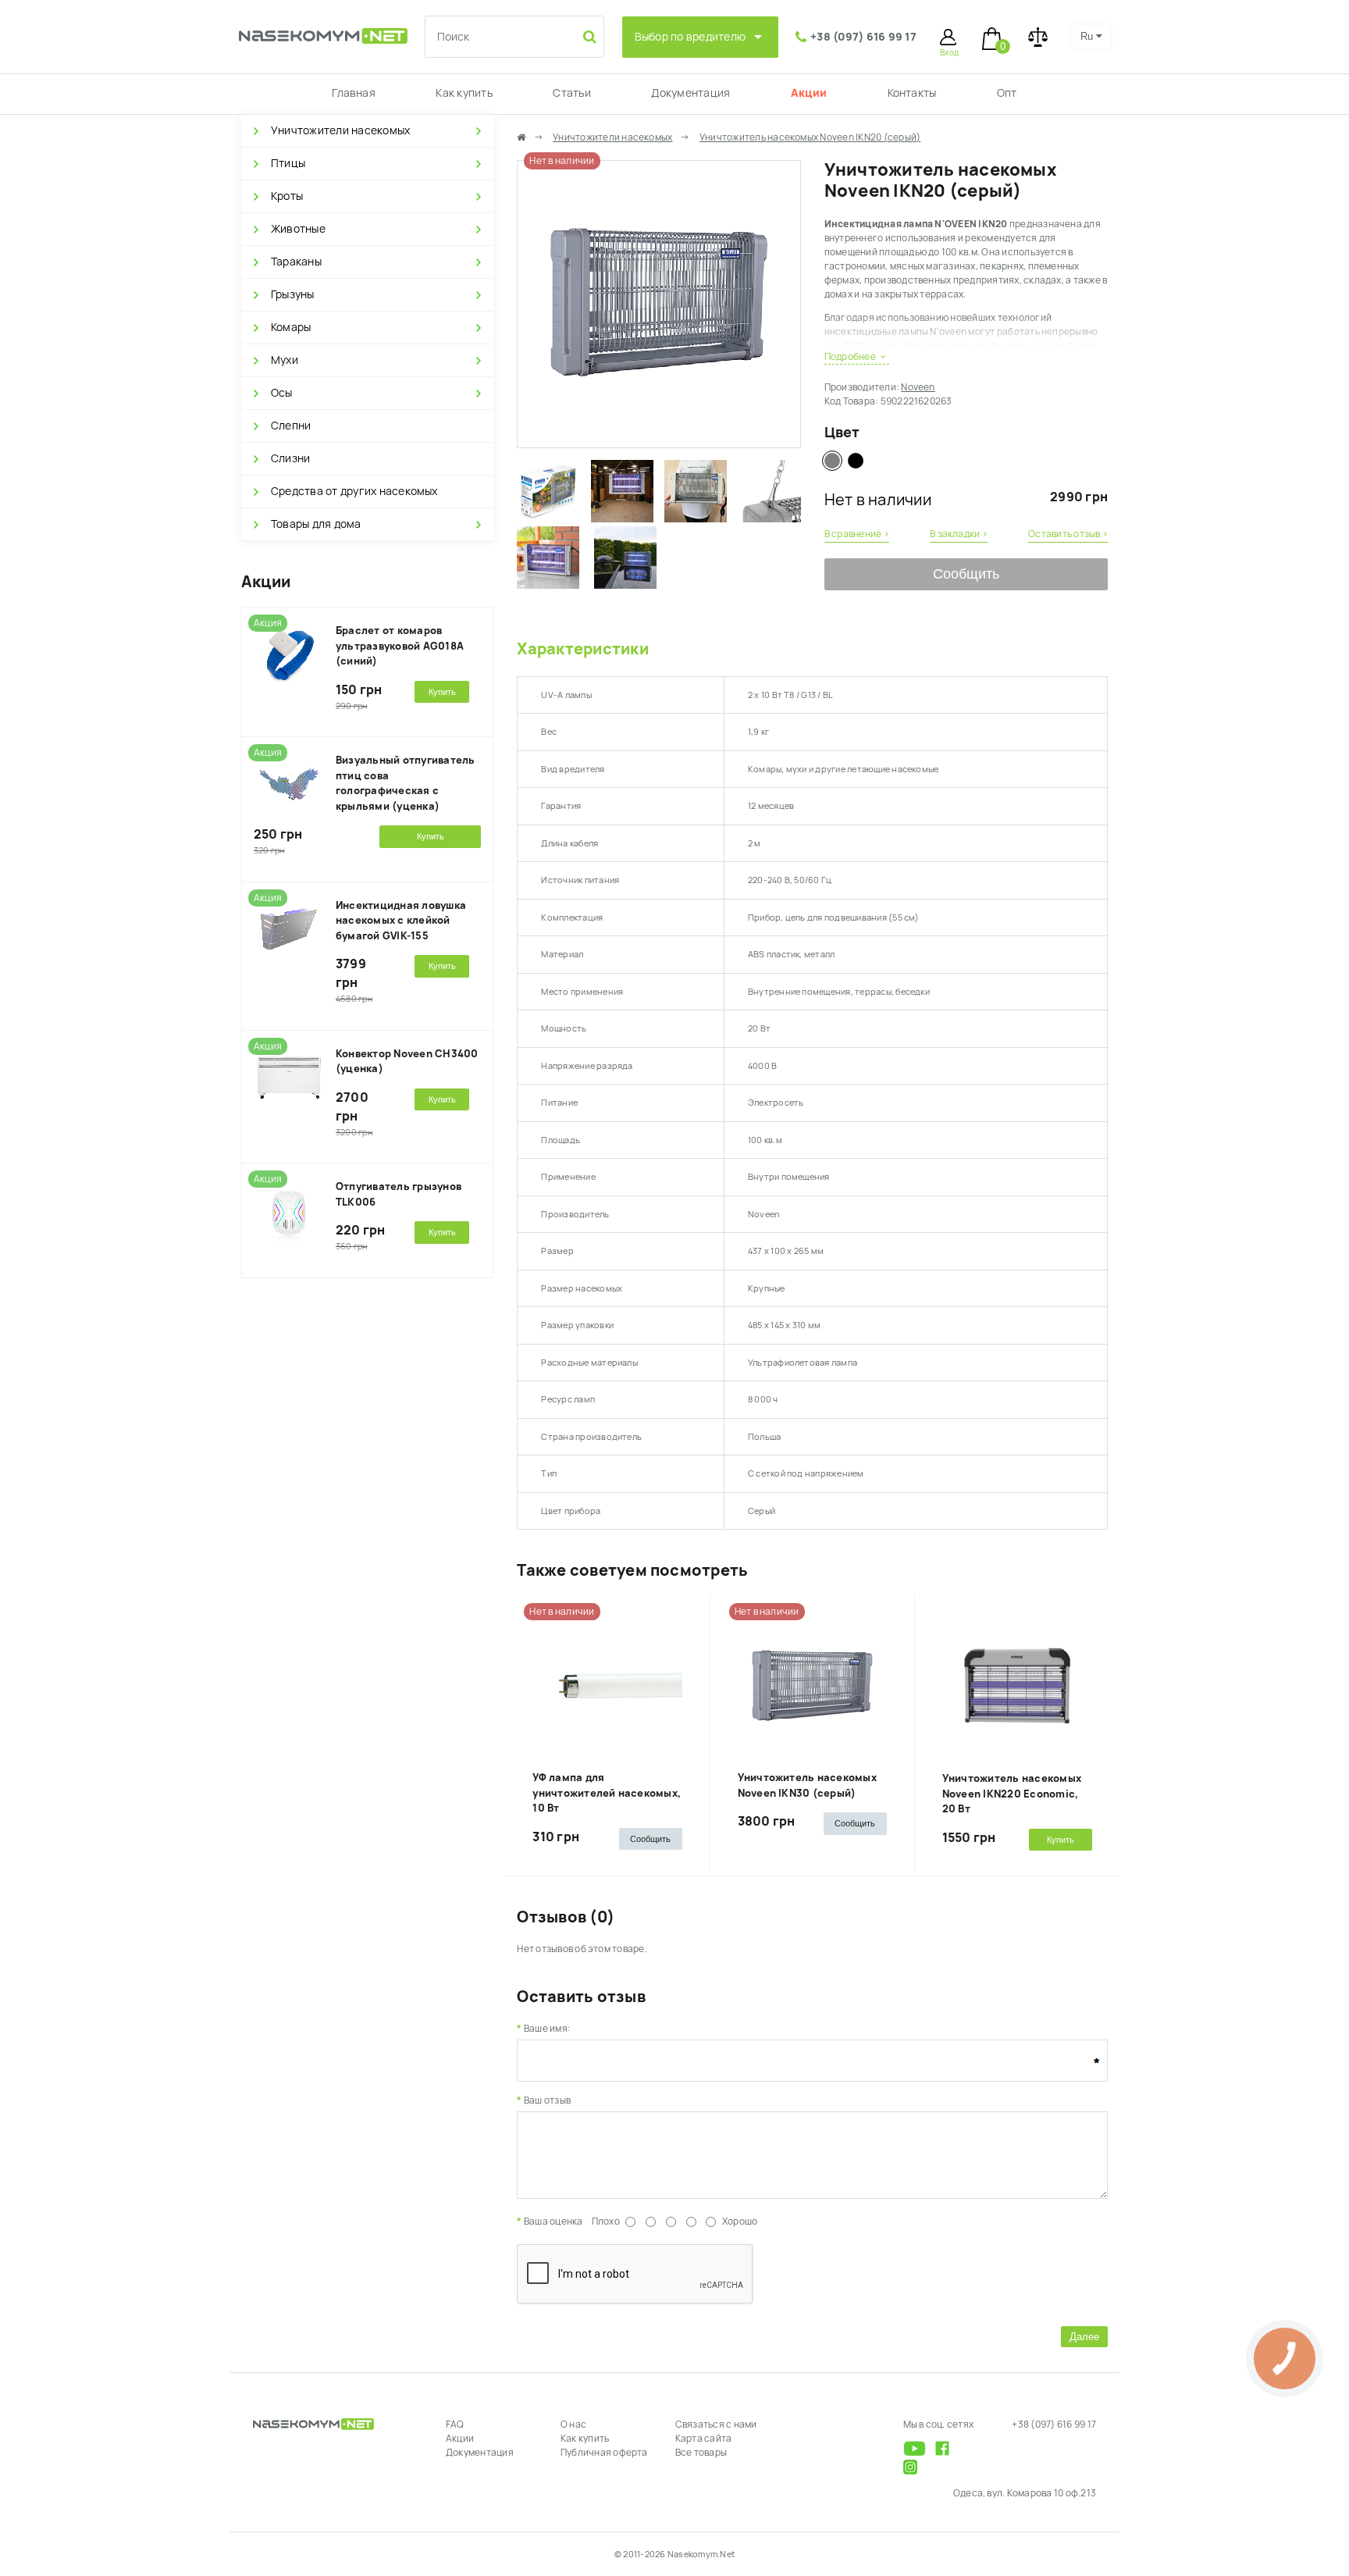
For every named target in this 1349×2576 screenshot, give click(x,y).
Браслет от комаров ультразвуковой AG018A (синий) (400, 646)
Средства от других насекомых (354, 491)
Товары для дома (316, 524)
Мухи (285, 360)
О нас (573, 2425)
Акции (809, 93)
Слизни (290, 458)
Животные (298, 229)
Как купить (464, 93)
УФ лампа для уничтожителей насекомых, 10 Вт (607, 1793)
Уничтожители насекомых (340, 130)
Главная (354, 93)
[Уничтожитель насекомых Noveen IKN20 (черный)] (856, 461)
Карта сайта (704, 2439)
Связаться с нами (716, 2425)
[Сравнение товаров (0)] (1038, 37)
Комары (291, 327)
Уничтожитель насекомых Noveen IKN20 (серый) (810, 137)
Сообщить (966, 574)
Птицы (288, 163)
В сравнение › (857, 534)
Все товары (701, 2453)
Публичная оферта (604, 2453)
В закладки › (959, 534)
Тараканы (296, 262)
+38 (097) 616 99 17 (863, 37)
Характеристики (582, 649)
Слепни (291, 426)
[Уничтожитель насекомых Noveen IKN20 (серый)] (658, 440)
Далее (1084, 2337)
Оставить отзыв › (1068, 534)
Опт (1007, 93)
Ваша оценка (553, 2221)
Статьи (571, 93)
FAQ (455, 2425)
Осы (282, 393)
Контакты (912, 93)
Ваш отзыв (547, 2100)
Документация (691, 93)
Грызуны (293, 294)
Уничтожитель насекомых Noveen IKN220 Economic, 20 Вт (1012, 1794)
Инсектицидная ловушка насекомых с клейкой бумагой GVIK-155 (401, 921)
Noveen (918, 387)
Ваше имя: (547, 2029)
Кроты (287, 196)
